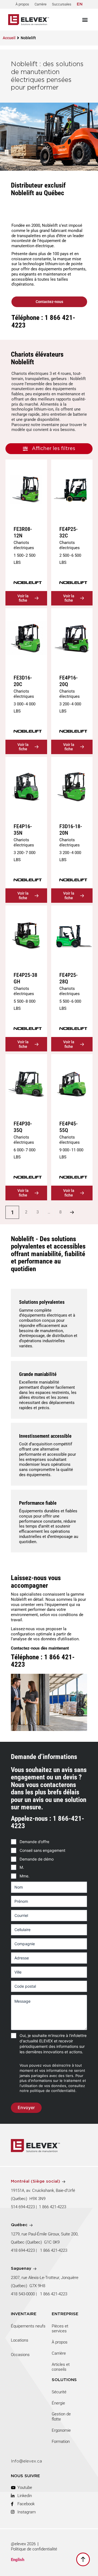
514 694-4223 (23, 2207)
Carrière (41, 4)
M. (22, 1867)
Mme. (24, 1876)
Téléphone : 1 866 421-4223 (43, 321)
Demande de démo (37, 1859)
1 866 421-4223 (53, 2207)
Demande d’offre (34, 1842)
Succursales (62, 4)
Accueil (9, 38)
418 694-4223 (23, 2250)
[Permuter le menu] (85, 20)
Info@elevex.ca (26, 2461)
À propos (22, 4)
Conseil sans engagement (42, 1850)
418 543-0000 (23, 2294)
